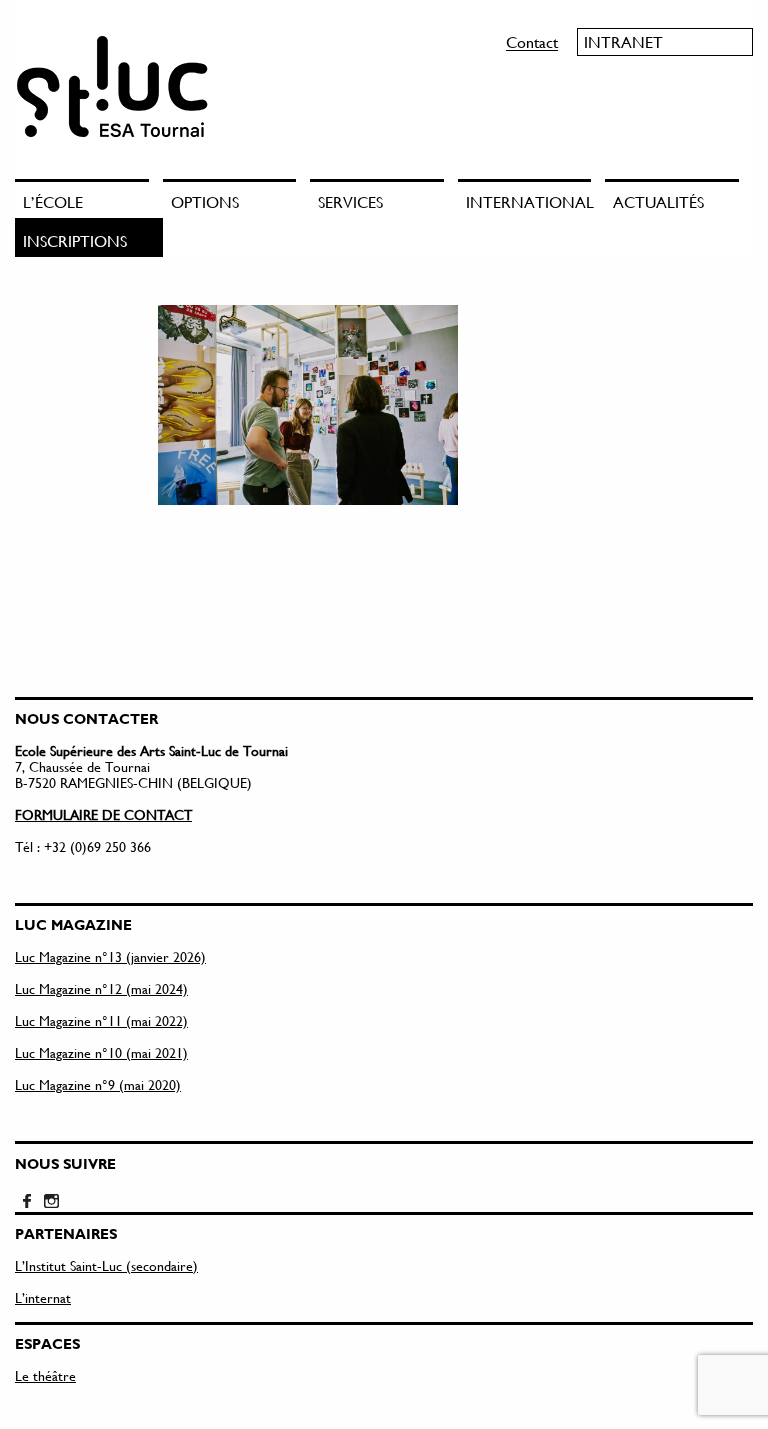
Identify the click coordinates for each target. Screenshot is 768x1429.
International (529, 201)
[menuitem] (89, 198)
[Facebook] (27, 1202)
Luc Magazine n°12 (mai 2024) (101, 988)
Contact (532, 41)
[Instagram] (51, 1202)
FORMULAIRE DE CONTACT (103, 814)
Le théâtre (45, 1375)
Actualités (658, 201)
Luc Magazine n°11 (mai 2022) (101, 1020)
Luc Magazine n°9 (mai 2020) (98, 1084)
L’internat (43, 1297)
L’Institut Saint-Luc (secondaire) (106, 1265)
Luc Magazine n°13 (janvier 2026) (110, 956)
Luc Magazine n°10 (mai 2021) (101, 1052)
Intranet (623, 41)
